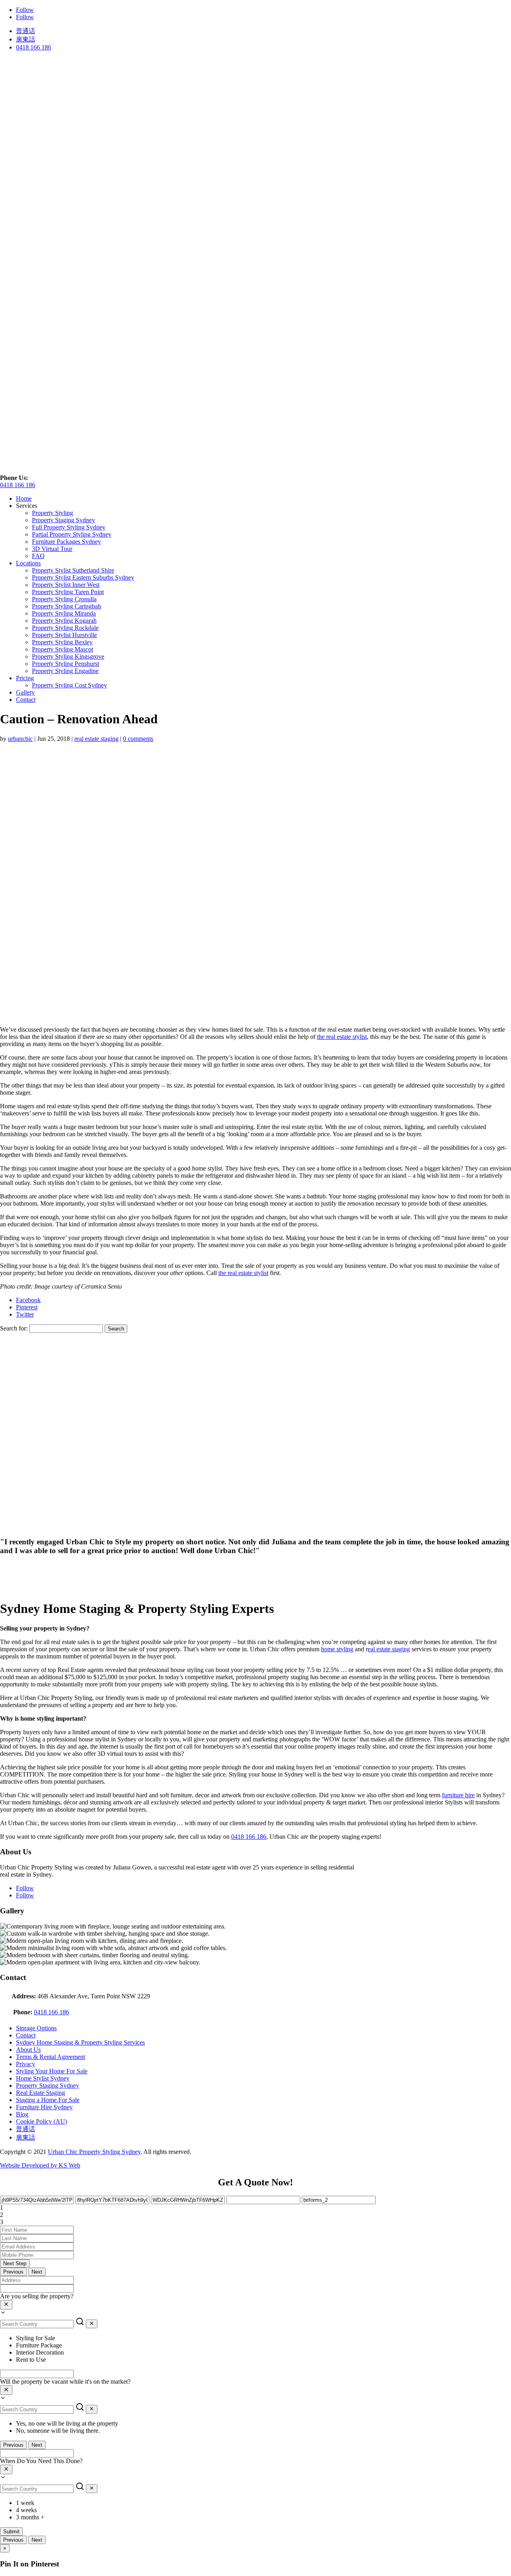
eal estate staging (389, 1649)
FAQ (38, 556)
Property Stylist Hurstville (64, 635)
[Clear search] (92, 2324)
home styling (337, 1649)
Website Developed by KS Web (40, 2165)
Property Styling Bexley (62, 642)
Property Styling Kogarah (64, 621)
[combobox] (255, 2305)
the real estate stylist (342, 1037)
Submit (11, 2532)
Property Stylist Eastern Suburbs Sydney (83, 577)
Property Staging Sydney (63, 520)
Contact (26, 700)
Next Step (15, 2263)
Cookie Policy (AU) (42, 2121)
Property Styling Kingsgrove (68, 656)
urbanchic (20, 739)
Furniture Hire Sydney (44, 2107)
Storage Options (36, 2028)
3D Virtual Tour (52, 549)
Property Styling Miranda (64, 613)
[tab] (255, 2208)
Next (37, 2272)
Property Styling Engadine (65, 671)
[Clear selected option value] (6, 2305)
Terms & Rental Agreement (51, 2057)
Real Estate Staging (41, 2093)
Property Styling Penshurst (65, 664)
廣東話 (26, 39)
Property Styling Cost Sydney (69, 685)
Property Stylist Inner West (66, 585)
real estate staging (96, 739)
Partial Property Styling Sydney (72, 534)
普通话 (26, 31)
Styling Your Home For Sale (52, 2071)
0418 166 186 (34, 47)
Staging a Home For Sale (48, 2100)
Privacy (26, 2064)
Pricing (25, 678)
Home (24, 498)
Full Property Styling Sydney (69, 527)
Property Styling (52, 513)
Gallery (25, 692)
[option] (263, 2338)
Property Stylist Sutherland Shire (73, 570)
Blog (22, 2114)
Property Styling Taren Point (68, 592)
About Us (28, 2050)
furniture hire (458, 1795)
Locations (28, 563)
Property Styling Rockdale (65, 628)
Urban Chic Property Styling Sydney (94, 2152)
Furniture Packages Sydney (66, 542)
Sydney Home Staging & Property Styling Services (80, 2042)
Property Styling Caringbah (66, 606)
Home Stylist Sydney (43, 2078)
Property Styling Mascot (62, 649)
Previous (13, 2272)
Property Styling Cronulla (64, 599)
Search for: (14, 1328)
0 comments (138, 739)
